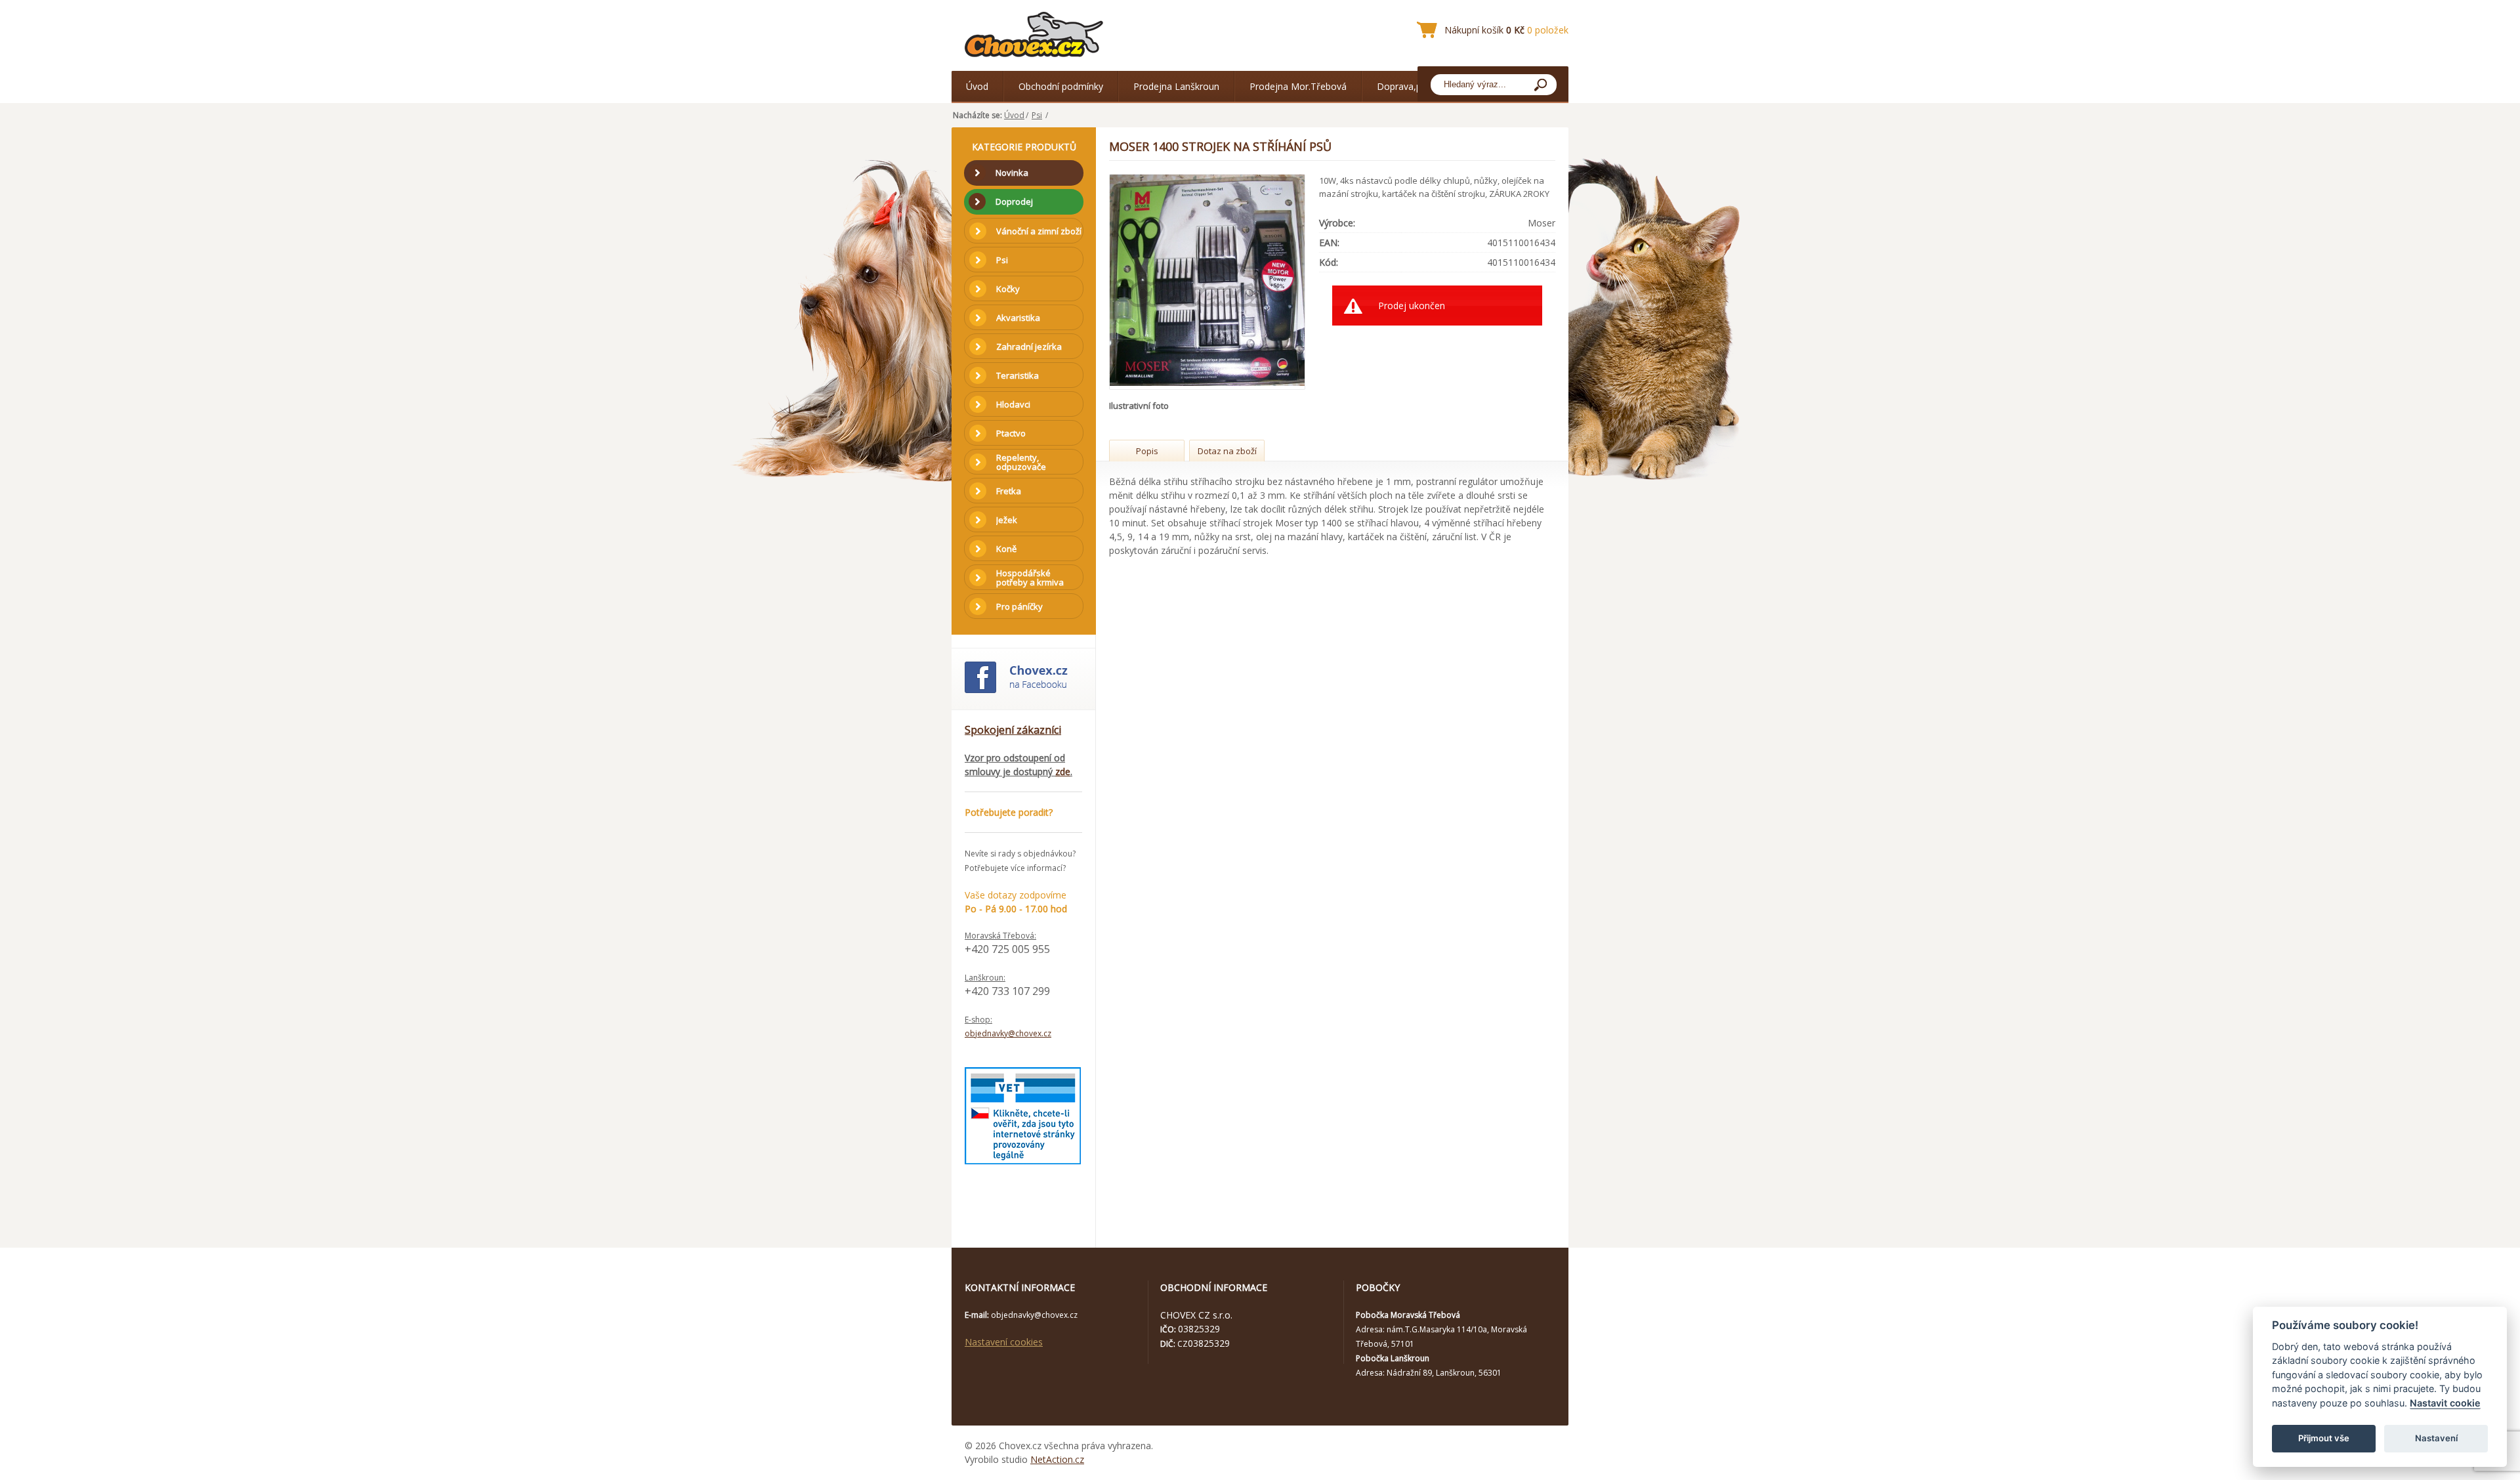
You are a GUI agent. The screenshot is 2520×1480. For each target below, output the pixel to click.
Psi (1037, 115)
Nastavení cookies (1004, 1342)
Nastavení (2436, 1438)
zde (1063, 772)
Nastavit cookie (2445, 1403)
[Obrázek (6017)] (1208, 282)
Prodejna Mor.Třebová (1298, 86)
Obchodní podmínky (1061, 86)
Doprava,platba (1410, 86)
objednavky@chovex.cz (1008, 1033)
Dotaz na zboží (1227, 451)
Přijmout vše (2324, 1438)
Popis (1147, 451)
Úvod (977, 86)
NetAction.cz (1057, 1459)
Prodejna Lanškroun (1176, 86)
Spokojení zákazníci (1013, 730)
